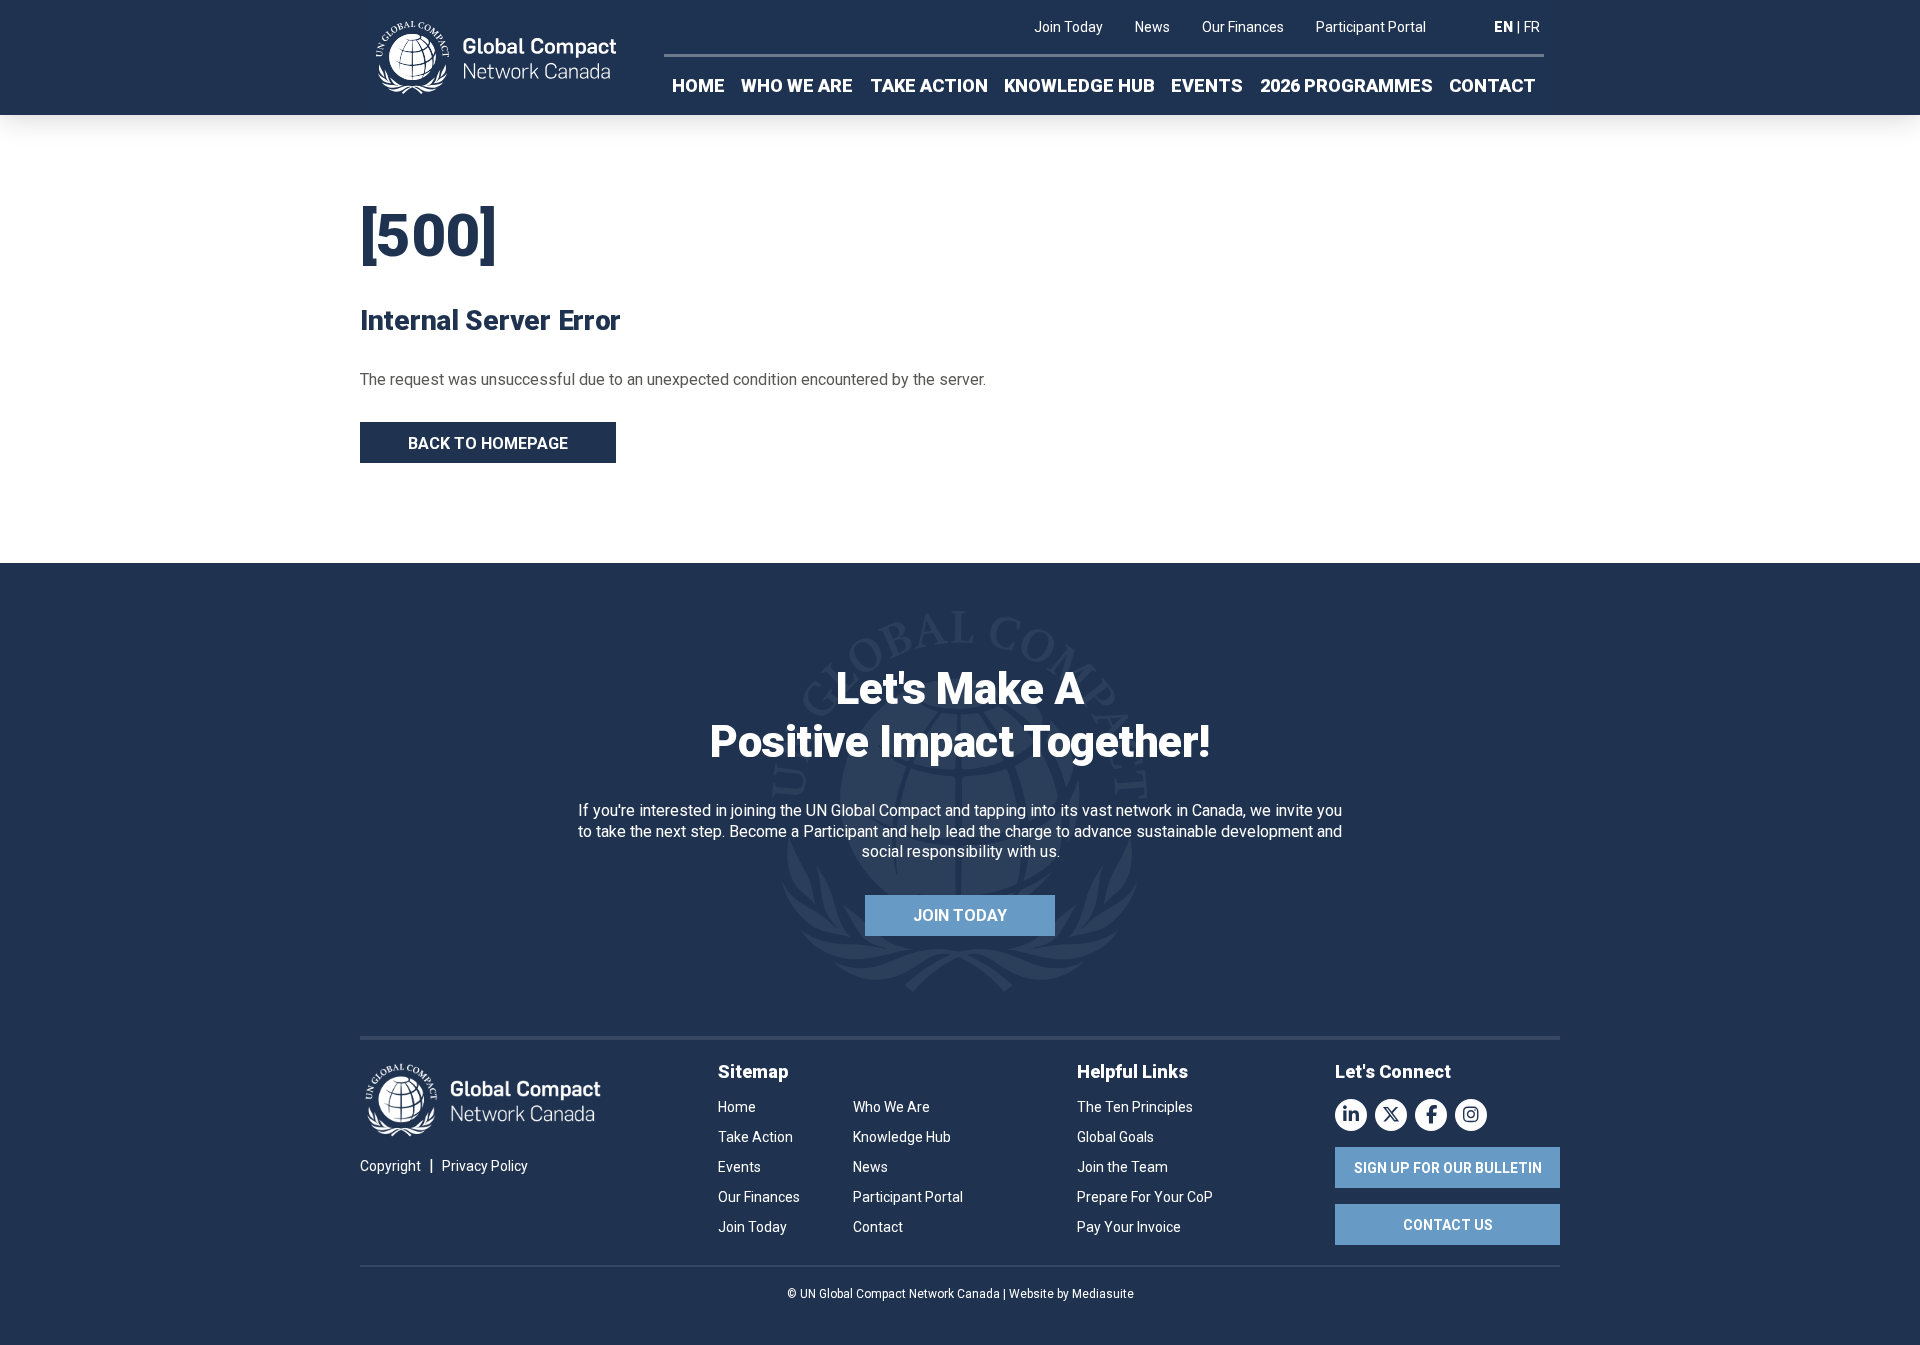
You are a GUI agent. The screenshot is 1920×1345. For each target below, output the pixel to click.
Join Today (1068, 27)
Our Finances (1243, 27)
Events (1207, 85)
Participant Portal (1371, 27)
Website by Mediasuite (1071, 1294)
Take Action (929, 85)
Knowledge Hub (1079, 85)
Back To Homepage (488, 443)
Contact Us (1448, 1225)
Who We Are (797, 85)
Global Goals (1115, 1137)
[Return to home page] (496, 58)
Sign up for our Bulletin (1448, 1168)
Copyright (390, 1166)
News (1152, 27)
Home (698, 85)
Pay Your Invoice (1129, 1227)
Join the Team (1122, 1167)
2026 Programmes (1346, 85)
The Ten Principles (1135, 1107)
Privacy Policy (485, 1166)
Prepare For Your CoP (1145, 1197)
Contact (1492, 85)
